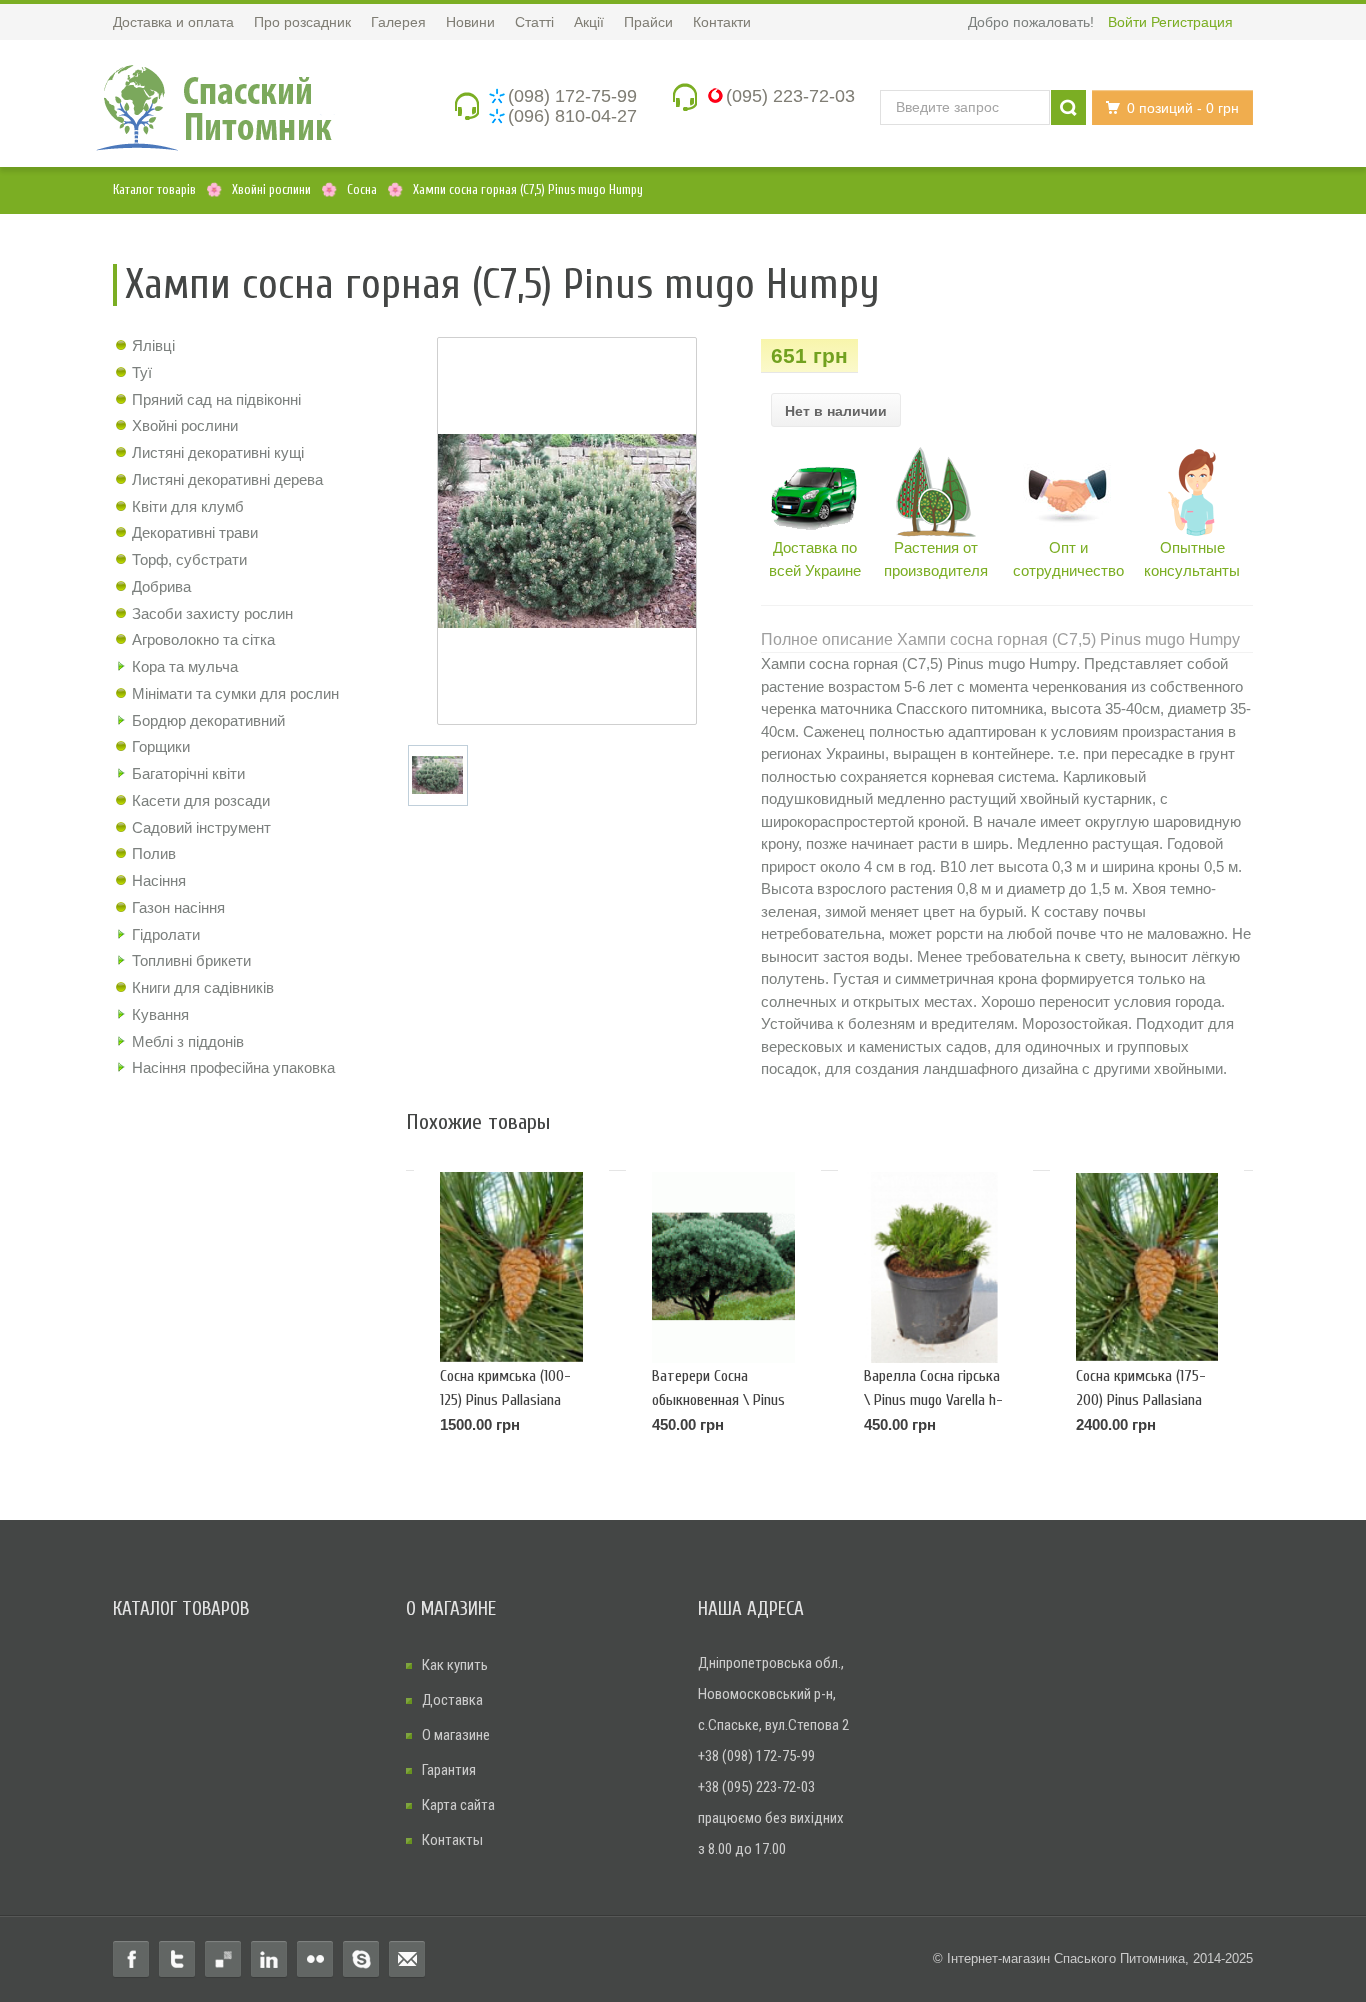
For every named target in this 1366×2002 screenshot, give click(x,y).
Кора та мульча (185, 666)
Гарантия (449, 1770)
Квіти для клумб (188, 506)
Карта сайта (458, 1805)
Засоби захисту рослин (212, 613)
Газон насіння (178, 907)
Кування (160, 1014)
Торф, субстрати (189, 559)
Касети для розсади (201, 800)
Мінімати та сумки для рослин (235, 693)
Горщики (161, 746)
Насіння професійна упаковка (233, 1067)
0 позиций (1183, 108)
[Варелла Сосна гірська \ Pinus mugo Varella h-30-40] (935, 1267)
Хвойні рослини (185, 425)
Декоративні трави (195, 532)
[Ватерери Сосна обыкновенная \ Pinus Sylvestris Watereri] (723, 1267)
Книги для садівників (203, 987)
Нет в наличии (836, 411)
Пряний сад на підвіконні (216, 399)
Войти (1127, 22)
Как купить (455, 1665)
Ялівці (153, 345)
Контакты (452, 1840)
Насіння (159, 880)
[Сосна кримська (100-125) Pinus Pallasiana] (511, 1267)
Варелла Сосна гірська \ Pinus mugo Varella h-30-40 (933, 1400)
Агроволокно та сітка (203, 639)
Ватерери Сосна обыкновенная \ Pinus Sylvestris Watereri (718, 1400)
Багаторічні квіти (188, 773)
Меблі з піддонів (188, 1041)
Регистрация (1192, 22)
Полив (154, 853)
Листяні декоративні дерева (227, 479)
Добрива (161, 586)
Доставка (452, 1700)
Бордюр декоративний (208, 720)
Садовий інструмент (201, 827)
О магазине (456, 1735)
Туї (142, 372)
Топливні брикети (191, 960)
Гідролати (166, 934)
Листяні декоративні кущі (218, 452)
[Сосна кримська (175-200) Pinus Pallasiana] (1147, 1267)
